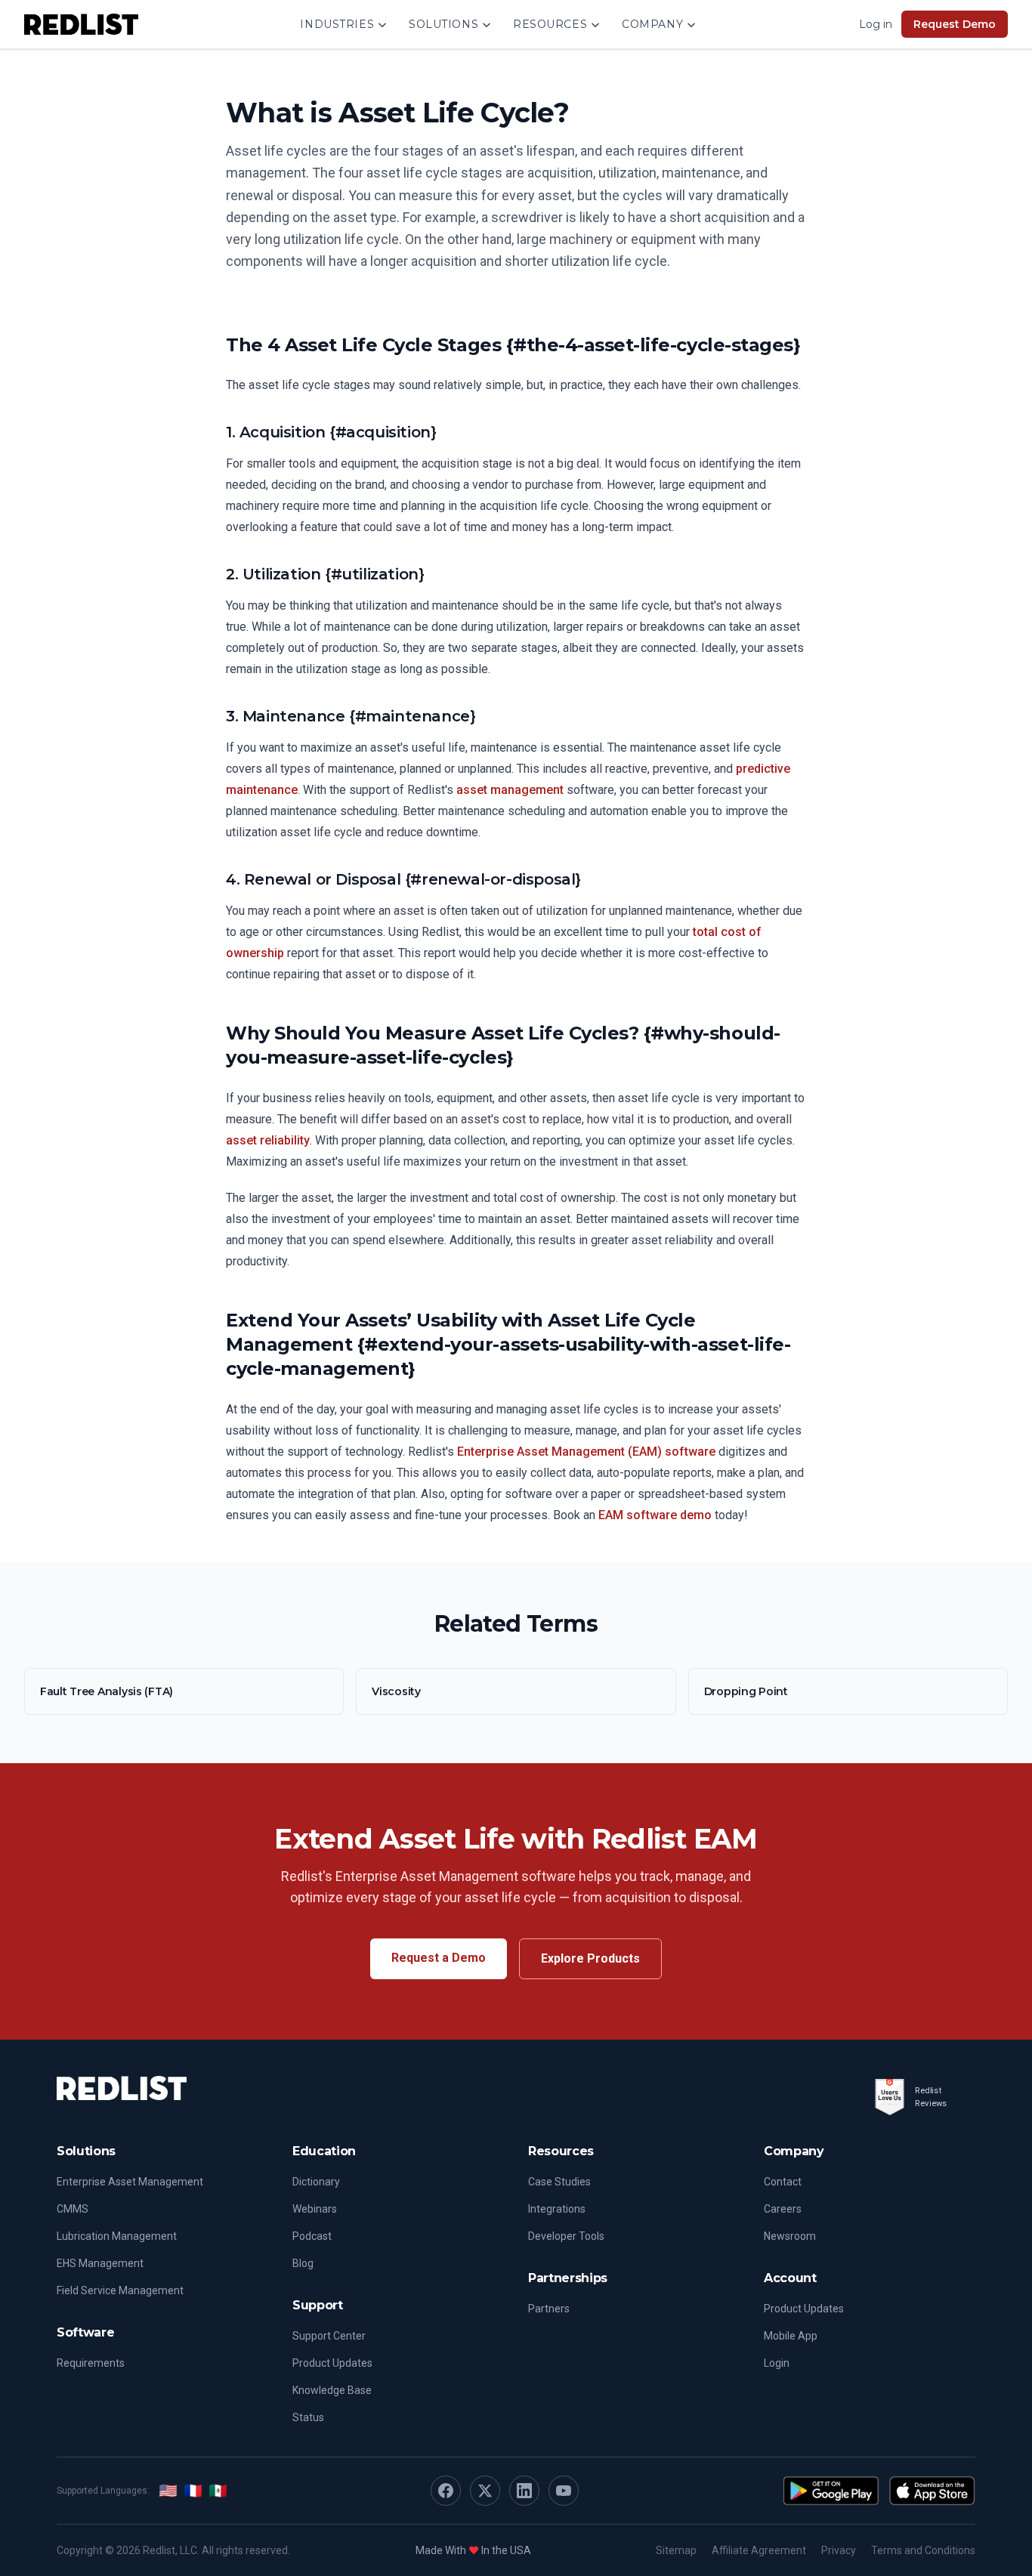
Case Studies (559, 2182)
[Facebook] (446, 2491)
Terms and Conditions (923, 2550)
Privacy (839, 2550)
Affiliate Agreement (759, 2550)
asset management (510, 790)
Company (652, 24)
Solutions (443, 24)
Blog (303, 2263)
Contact (783, 2182)
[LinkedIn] (524, 2491)
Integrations (557, 2209)
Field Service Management (120, 2290)
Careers (783, 2209)
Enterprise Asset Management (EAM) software (586, 1452)
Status (308, 2417)
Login (777, 2363)
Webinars (315, 2209)
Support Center (329, 2336)
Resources (550, 24)
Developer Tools (566, 2236)
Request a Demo (439, 1958)
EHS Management (100, 2263)
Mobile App (791, 2336)
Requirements (91, 2363)
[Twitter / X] (485, 2491)
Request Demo (955, 24)
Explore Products (590, 1958)
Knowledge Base (332, 2390)
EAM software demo (655, 1515)
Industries (337, 24)
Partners (549, 2309)
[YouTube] (564, 2491)
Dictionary (316, 2182)
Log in (876, 24)
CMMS (73, 2209)
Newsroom (790, 2236)
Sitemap (676, 2550)
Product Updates (332, 2363)
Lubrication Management (117, 2236)
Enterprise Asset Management (130, 2182)
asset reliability (268, 1140)
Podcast (312, 2236)
